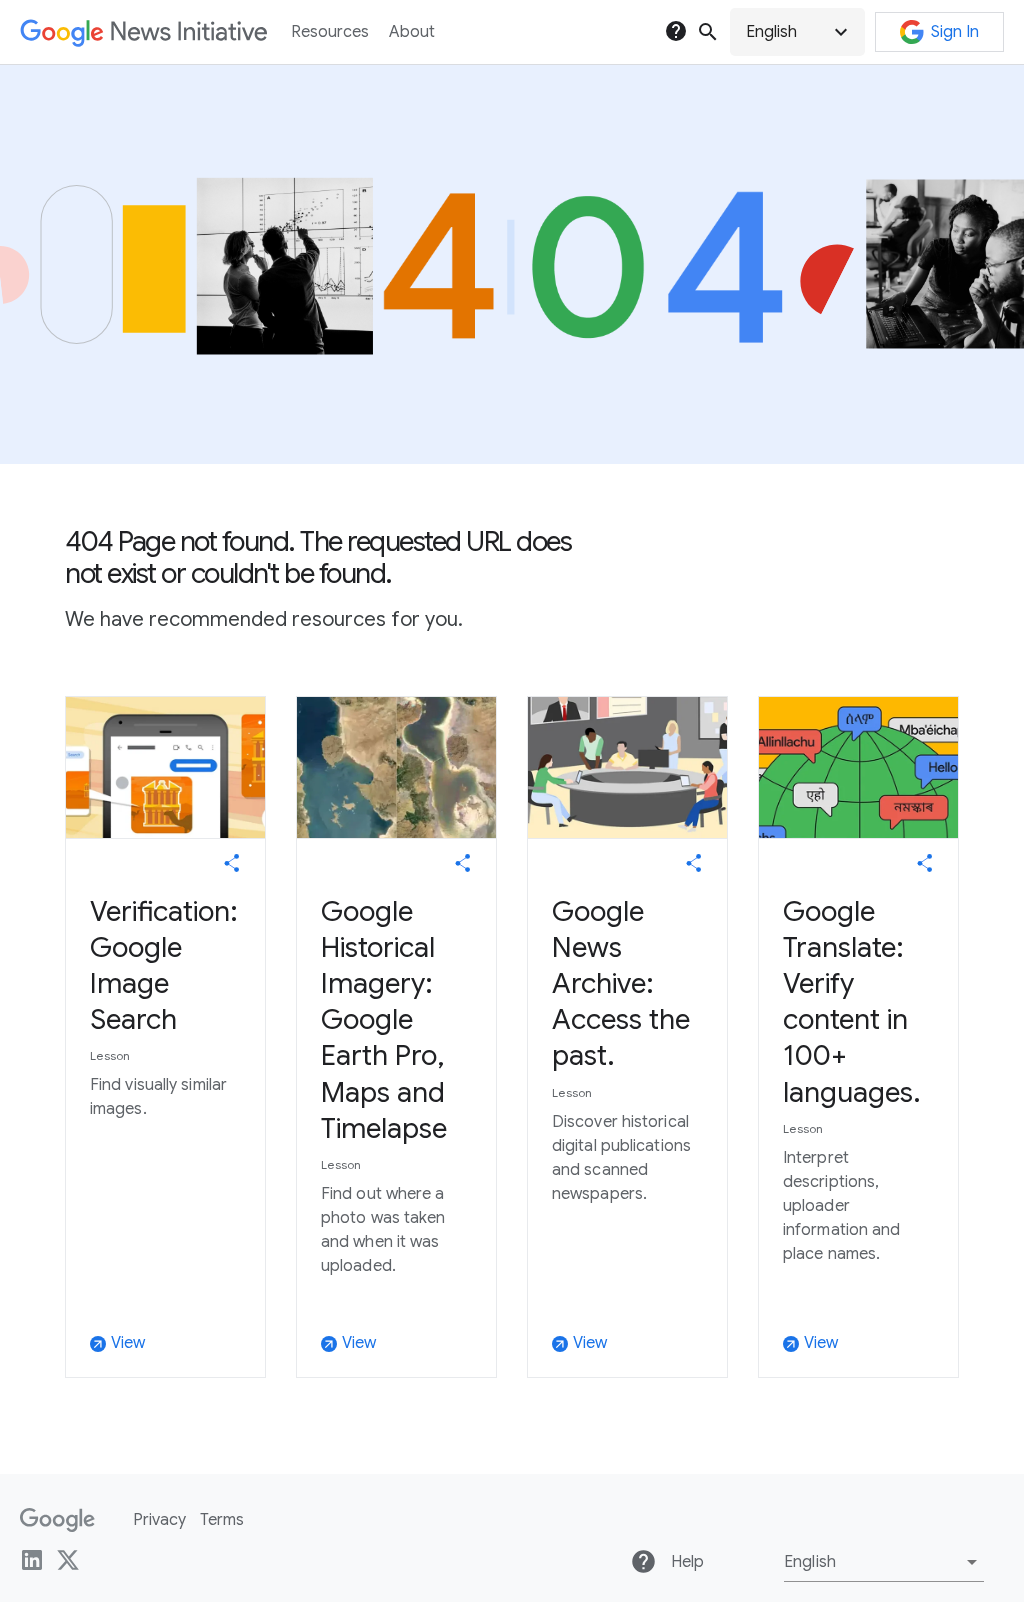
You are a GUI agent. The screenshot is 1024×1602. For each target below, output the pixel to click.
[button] (797, 32)
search (708, 32)
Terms (222, 1520)
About (412, 32)
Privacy (159, 1520)
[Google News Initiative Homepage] (143, 32)
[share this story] (232, 863)
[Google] (57, 1520)
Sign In (955, 32)
